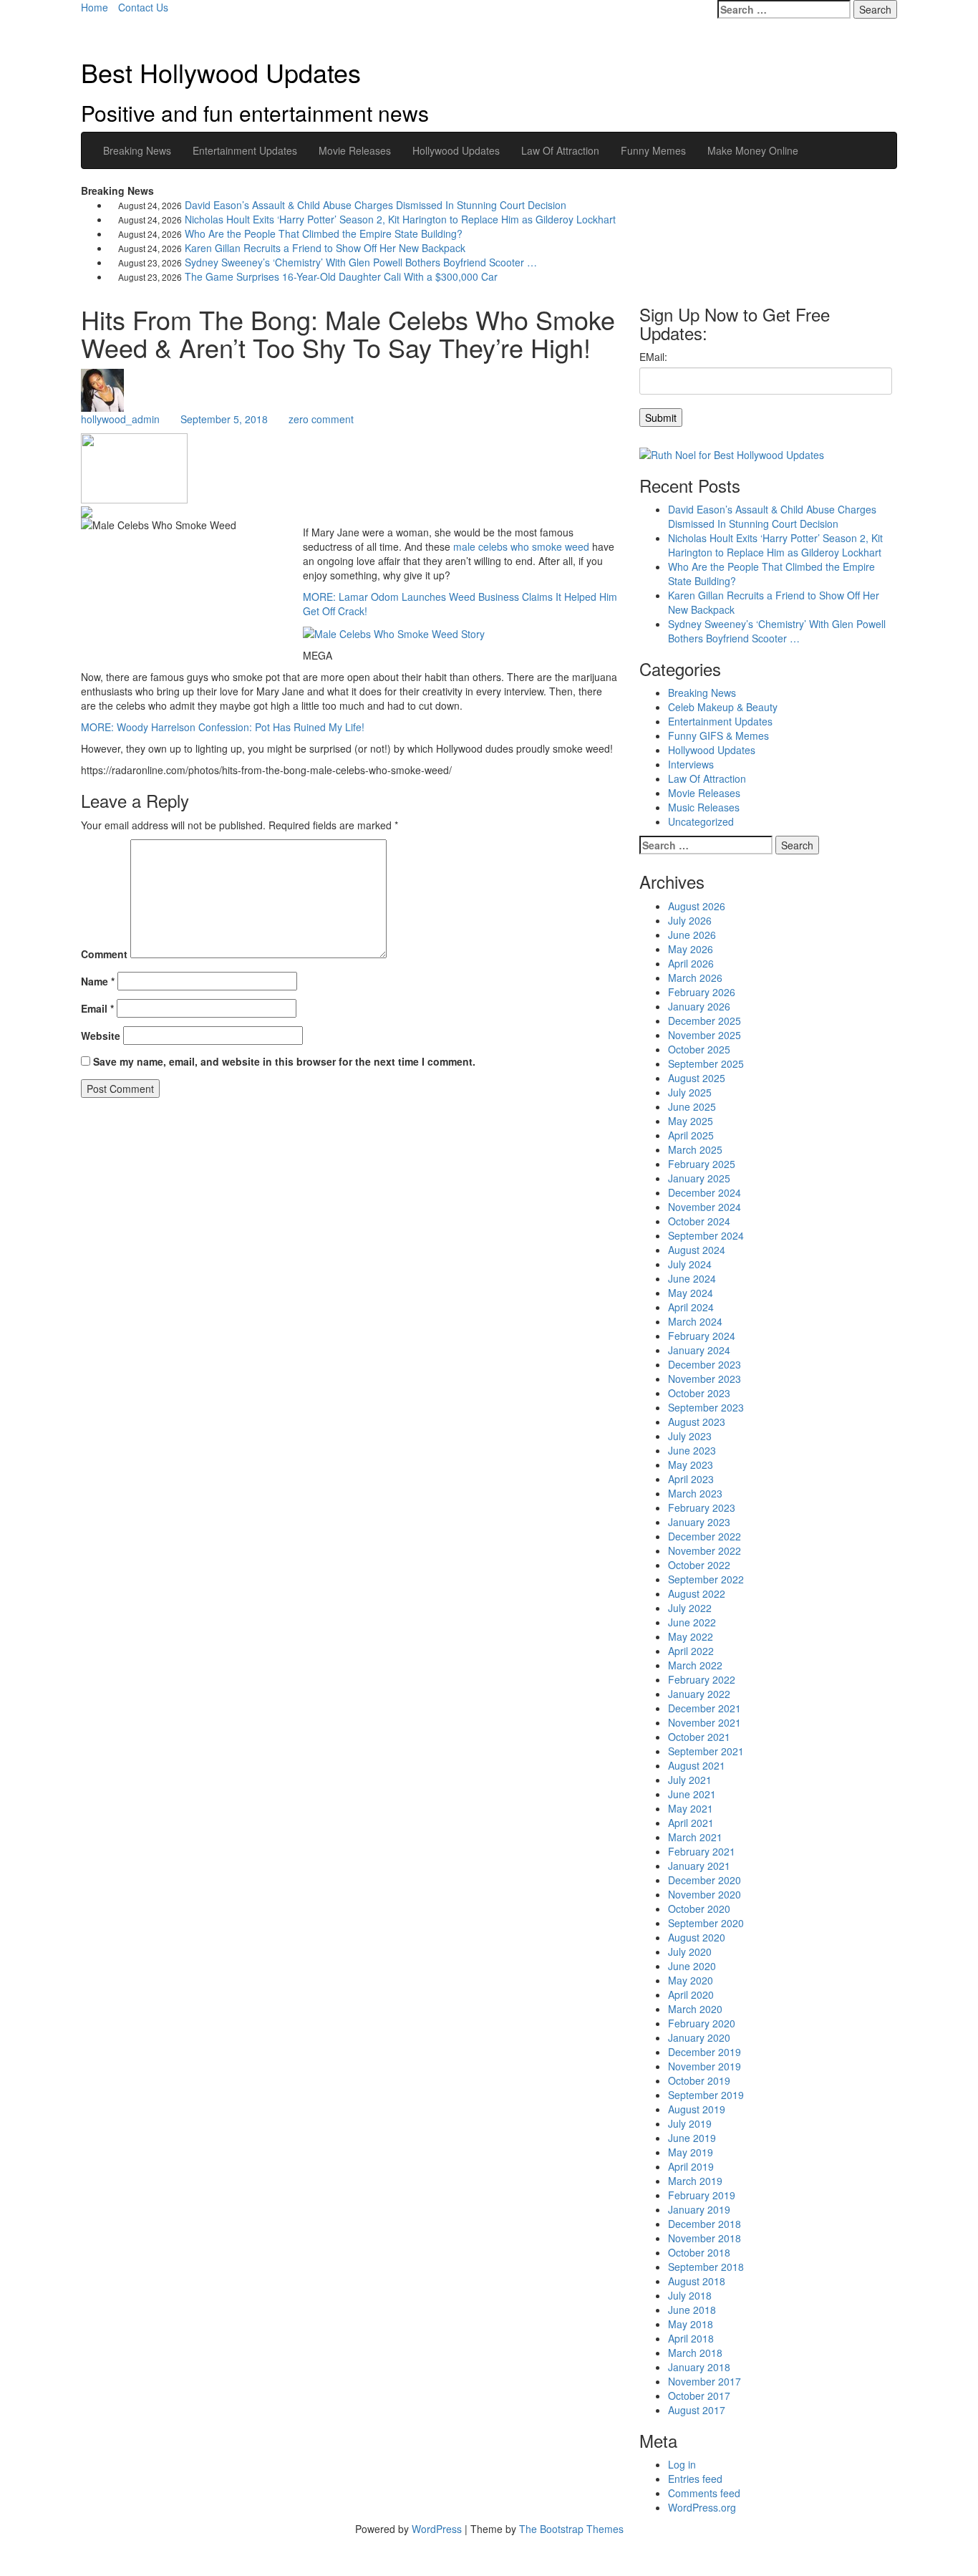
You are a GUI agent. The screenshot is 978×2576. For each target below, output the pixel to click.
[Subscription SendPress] (768, 396)
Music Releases (704, 807)
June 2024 (692, 1278)
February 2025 (702, 1164)
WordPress (437, 2529)
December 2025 (705, 1021)
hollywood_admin (120, 419)
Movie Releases (355, 150)
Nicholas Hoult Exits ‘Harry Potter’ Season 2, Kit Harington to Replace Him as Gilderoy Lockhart (400, 219)
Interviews (691, 764)
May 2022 (691, 1636)
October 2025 (699, 1049)
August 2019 (697, 2109)
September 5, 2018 (224, 419)
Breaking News (137, 150)
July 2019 (690, 2123)
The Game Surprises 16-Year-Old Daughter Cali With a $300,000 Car (341, 276)
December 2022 (705, 1536)
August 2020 (697, 1937)
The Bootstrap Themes (571, 2529)
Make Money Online (753, 150)
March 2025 (695, 1149)
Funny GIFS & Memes (718, 735)
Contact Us (143, 7)
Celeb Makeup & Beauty (723, 707)
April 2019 (691, 2166)
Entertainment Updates (245, 150)
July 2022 (690, 1608)
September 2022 (706, 1579)
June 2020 (692, 1966)
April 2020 (691, 1994)
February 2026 (702, 992)
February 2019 (702, 2195)
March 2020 (695, 2009)
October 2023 (699, 1393)
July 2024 (690, 1264)
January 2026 (699, 1006)
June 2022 (692, 1622)
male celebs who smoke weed (521, 546)
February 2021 (702, 1851)
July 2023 (690, 1436)
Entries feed (695, 2479)
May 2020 (691, 1980)
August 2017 (697, 2410)
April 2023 (691, 1479)
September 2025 (706, 1063)
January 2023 (699, 1522)
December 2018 (705, 2224)
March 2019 (695, 2181)
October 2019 (699, 2080)
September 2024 (706, 1235)
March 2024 (695, 1321)
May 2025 (691, 1121)
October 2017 (699, 2396)
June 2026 (692, 935)
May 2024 (691, 1293)
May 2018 (691, 2324)
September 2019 (706, 2095)
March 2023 (695, 1493)
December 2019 (705, 2052)
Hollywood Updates (456, 150)
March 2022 (695, 1665)
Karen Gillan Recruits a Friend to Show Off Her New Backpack (325, 248)
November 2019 (705, 2066)
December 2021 (705, 1708)
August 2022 (697, 1593)
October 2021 (699, 1737)
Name (98, 981)
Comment (104, 954)
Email (97, 1008)
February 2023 (702, 1508)
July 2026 (690, 920)
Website (101, 1036)
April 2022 (691, 1651)
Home (95, 7)
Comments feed (704, 2493)
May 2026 (691, 949)
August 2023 (697, 1422)
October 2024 (699, 1221)
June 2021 (692, 1794)
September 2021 (706, 1751)
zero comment (321, 419)
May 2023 (691, 1465)
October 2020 (699, 1909)
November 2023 (705, 1379)
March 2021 (695, 1837)
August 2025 (697, 1078)
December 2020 (705, 1880)
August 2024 (697, 1250)
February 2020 (702, 2023)
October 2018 (699, 2252)
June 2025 (692, 1106)
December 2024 (705, 1192)
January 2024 (699, 1350)
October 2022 (699, 1565)
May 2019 (691, 2152)
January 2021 (699, 1866)
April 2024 (691, 1307)
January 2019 (699, 2209)
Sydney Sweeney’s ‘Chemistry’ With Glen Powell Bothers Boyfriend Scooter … (361, 262)
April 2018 (691, 2338)
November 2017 (705, 2381)
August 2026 (697, 906)
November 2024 (705, 1207)
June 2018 (692, 2310)
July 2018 (690, 2295)
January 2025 (699, 1178)
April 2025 (691, 1135)
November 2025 (705, 1035)
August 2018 (697, 2281)
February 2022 (702, 1679)
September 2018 (706, 2267)
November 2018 (705, 2238)
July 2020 (690, 1952)
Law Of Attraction (560, 150)
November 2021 (705, 1722)
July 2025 (690, 1092)
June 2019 (692, 2138)
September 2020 (706, 1923)
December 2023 (705, 1364)
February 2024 (702, 1336)
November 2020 (705, 1894)
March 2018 (695, 2353)
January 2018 (699, 2367)
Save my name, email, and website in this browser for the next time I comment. (284, 1061)
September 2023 (706, 1407)
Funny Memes (653, 150)
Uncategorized (701, 821)
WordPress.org (702, 2507)
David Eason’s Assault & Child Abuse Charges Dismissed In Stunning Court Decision (376, 205)
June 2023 (692, 1450)
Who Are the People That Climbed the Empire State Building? (324, 233)
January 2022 (699, 1694)
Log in (682, 2464)
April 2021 (691, 1823)
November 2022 (705, 1550)
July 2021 (690, 1780)
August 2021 (697, 1765)
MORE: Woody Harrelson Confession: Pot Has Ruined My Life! (223, 727)
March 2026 (695, 978)
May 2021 (691, 1808)
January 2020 (699, 2037)
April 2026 (691, 963)
